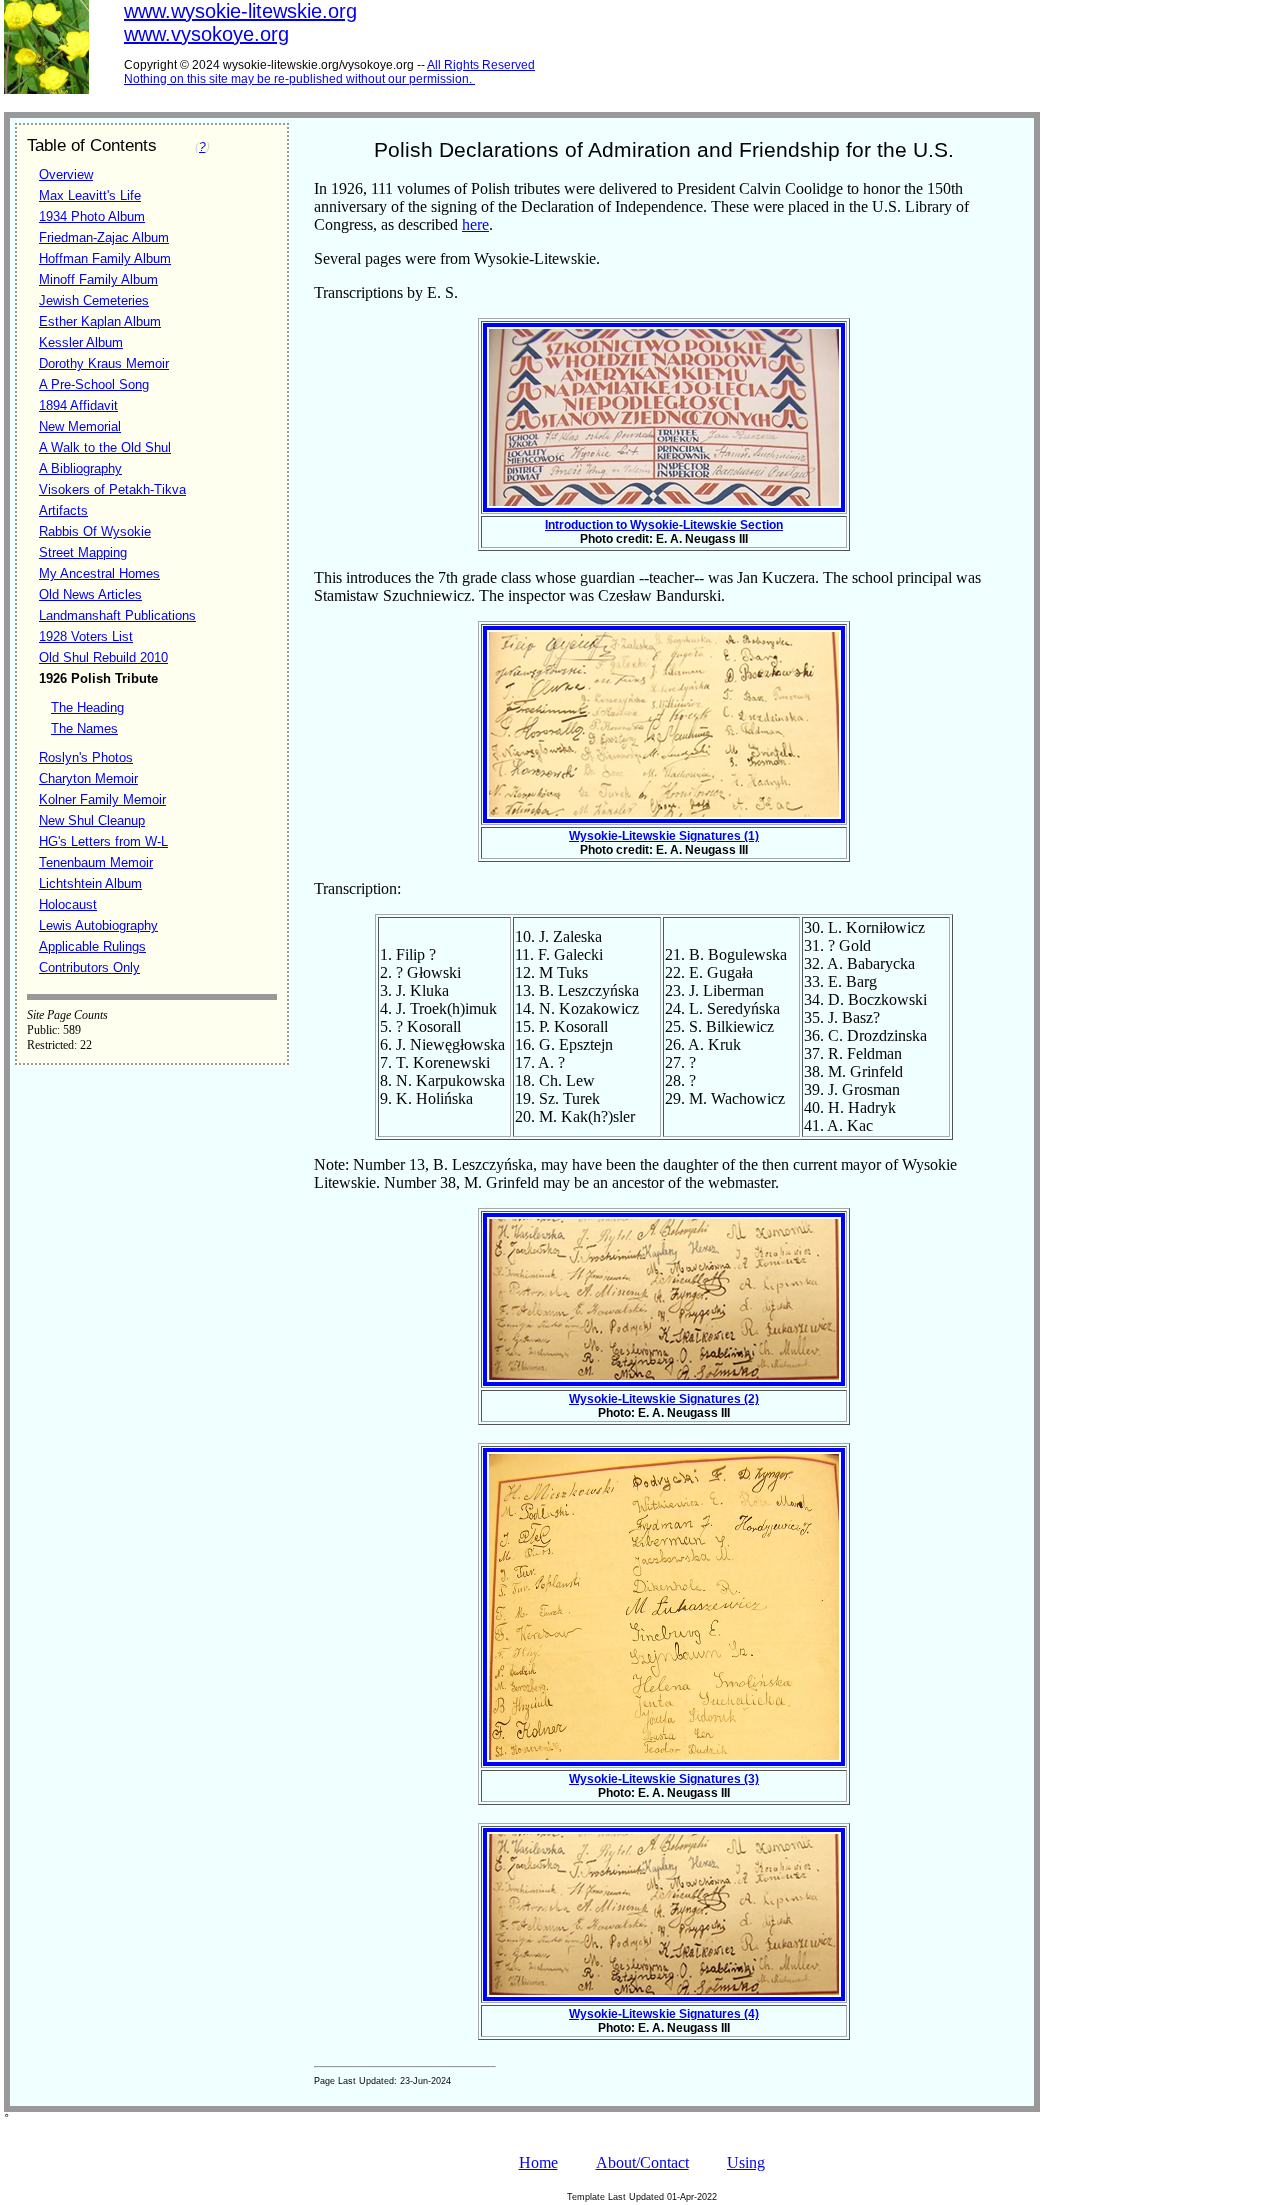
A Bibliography (80, 468)
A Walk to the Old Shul (105, 447)
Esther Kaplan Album (100, 321)
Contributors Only (89, 967)
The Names (84, 728)
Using (746, 2162)
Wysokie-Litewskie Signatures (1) (664, 836)
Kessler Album (81, 342)
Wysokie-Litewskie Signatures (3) (664, 1779)
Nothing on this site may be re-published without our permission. (298, 79)
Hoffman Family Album (105, 258)
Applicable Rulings (92, 946)
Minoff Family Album (98, 279)
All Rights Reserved (481, 65)
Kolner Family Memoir (102, 799)
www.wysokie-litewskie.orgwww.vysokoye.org (240, 22)
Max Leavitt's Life (90, 195)
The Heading (87, 707)
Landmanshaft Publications (117, 615)
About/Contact (642, 2162)
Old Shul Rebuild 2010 (103, 657)
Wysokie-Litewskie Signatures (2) (664, 1399)
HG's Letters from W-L (103, 841)
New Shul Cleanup (92, 820)
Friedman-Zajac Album (104, 237)
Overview (66, 174)
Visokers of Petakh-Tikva (112, 489)
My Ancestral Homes (99, 573)
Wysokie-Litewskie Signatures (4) (664, 2014)
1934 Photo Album (92, 216)
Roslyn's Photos (86, 757)
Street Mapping (83, 552)
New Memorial (80, 426)
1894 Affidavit (78, 405)
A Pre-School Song (94, 384)
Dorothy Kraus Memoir (104, 363)
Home (538, 2162)
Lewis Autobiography (98, 925)
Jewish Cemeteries (94, 300)
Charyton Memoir (88, 778)
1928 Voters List (86, 636)
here (475, 224)
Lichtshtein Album (90, 883)
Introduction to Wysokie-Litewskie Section (664, 525)
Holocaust (68, 904)
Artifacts (63, 510)
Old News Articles (90, 594)
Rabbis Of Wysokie (95, 531)
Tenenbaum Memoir (96, 862)
